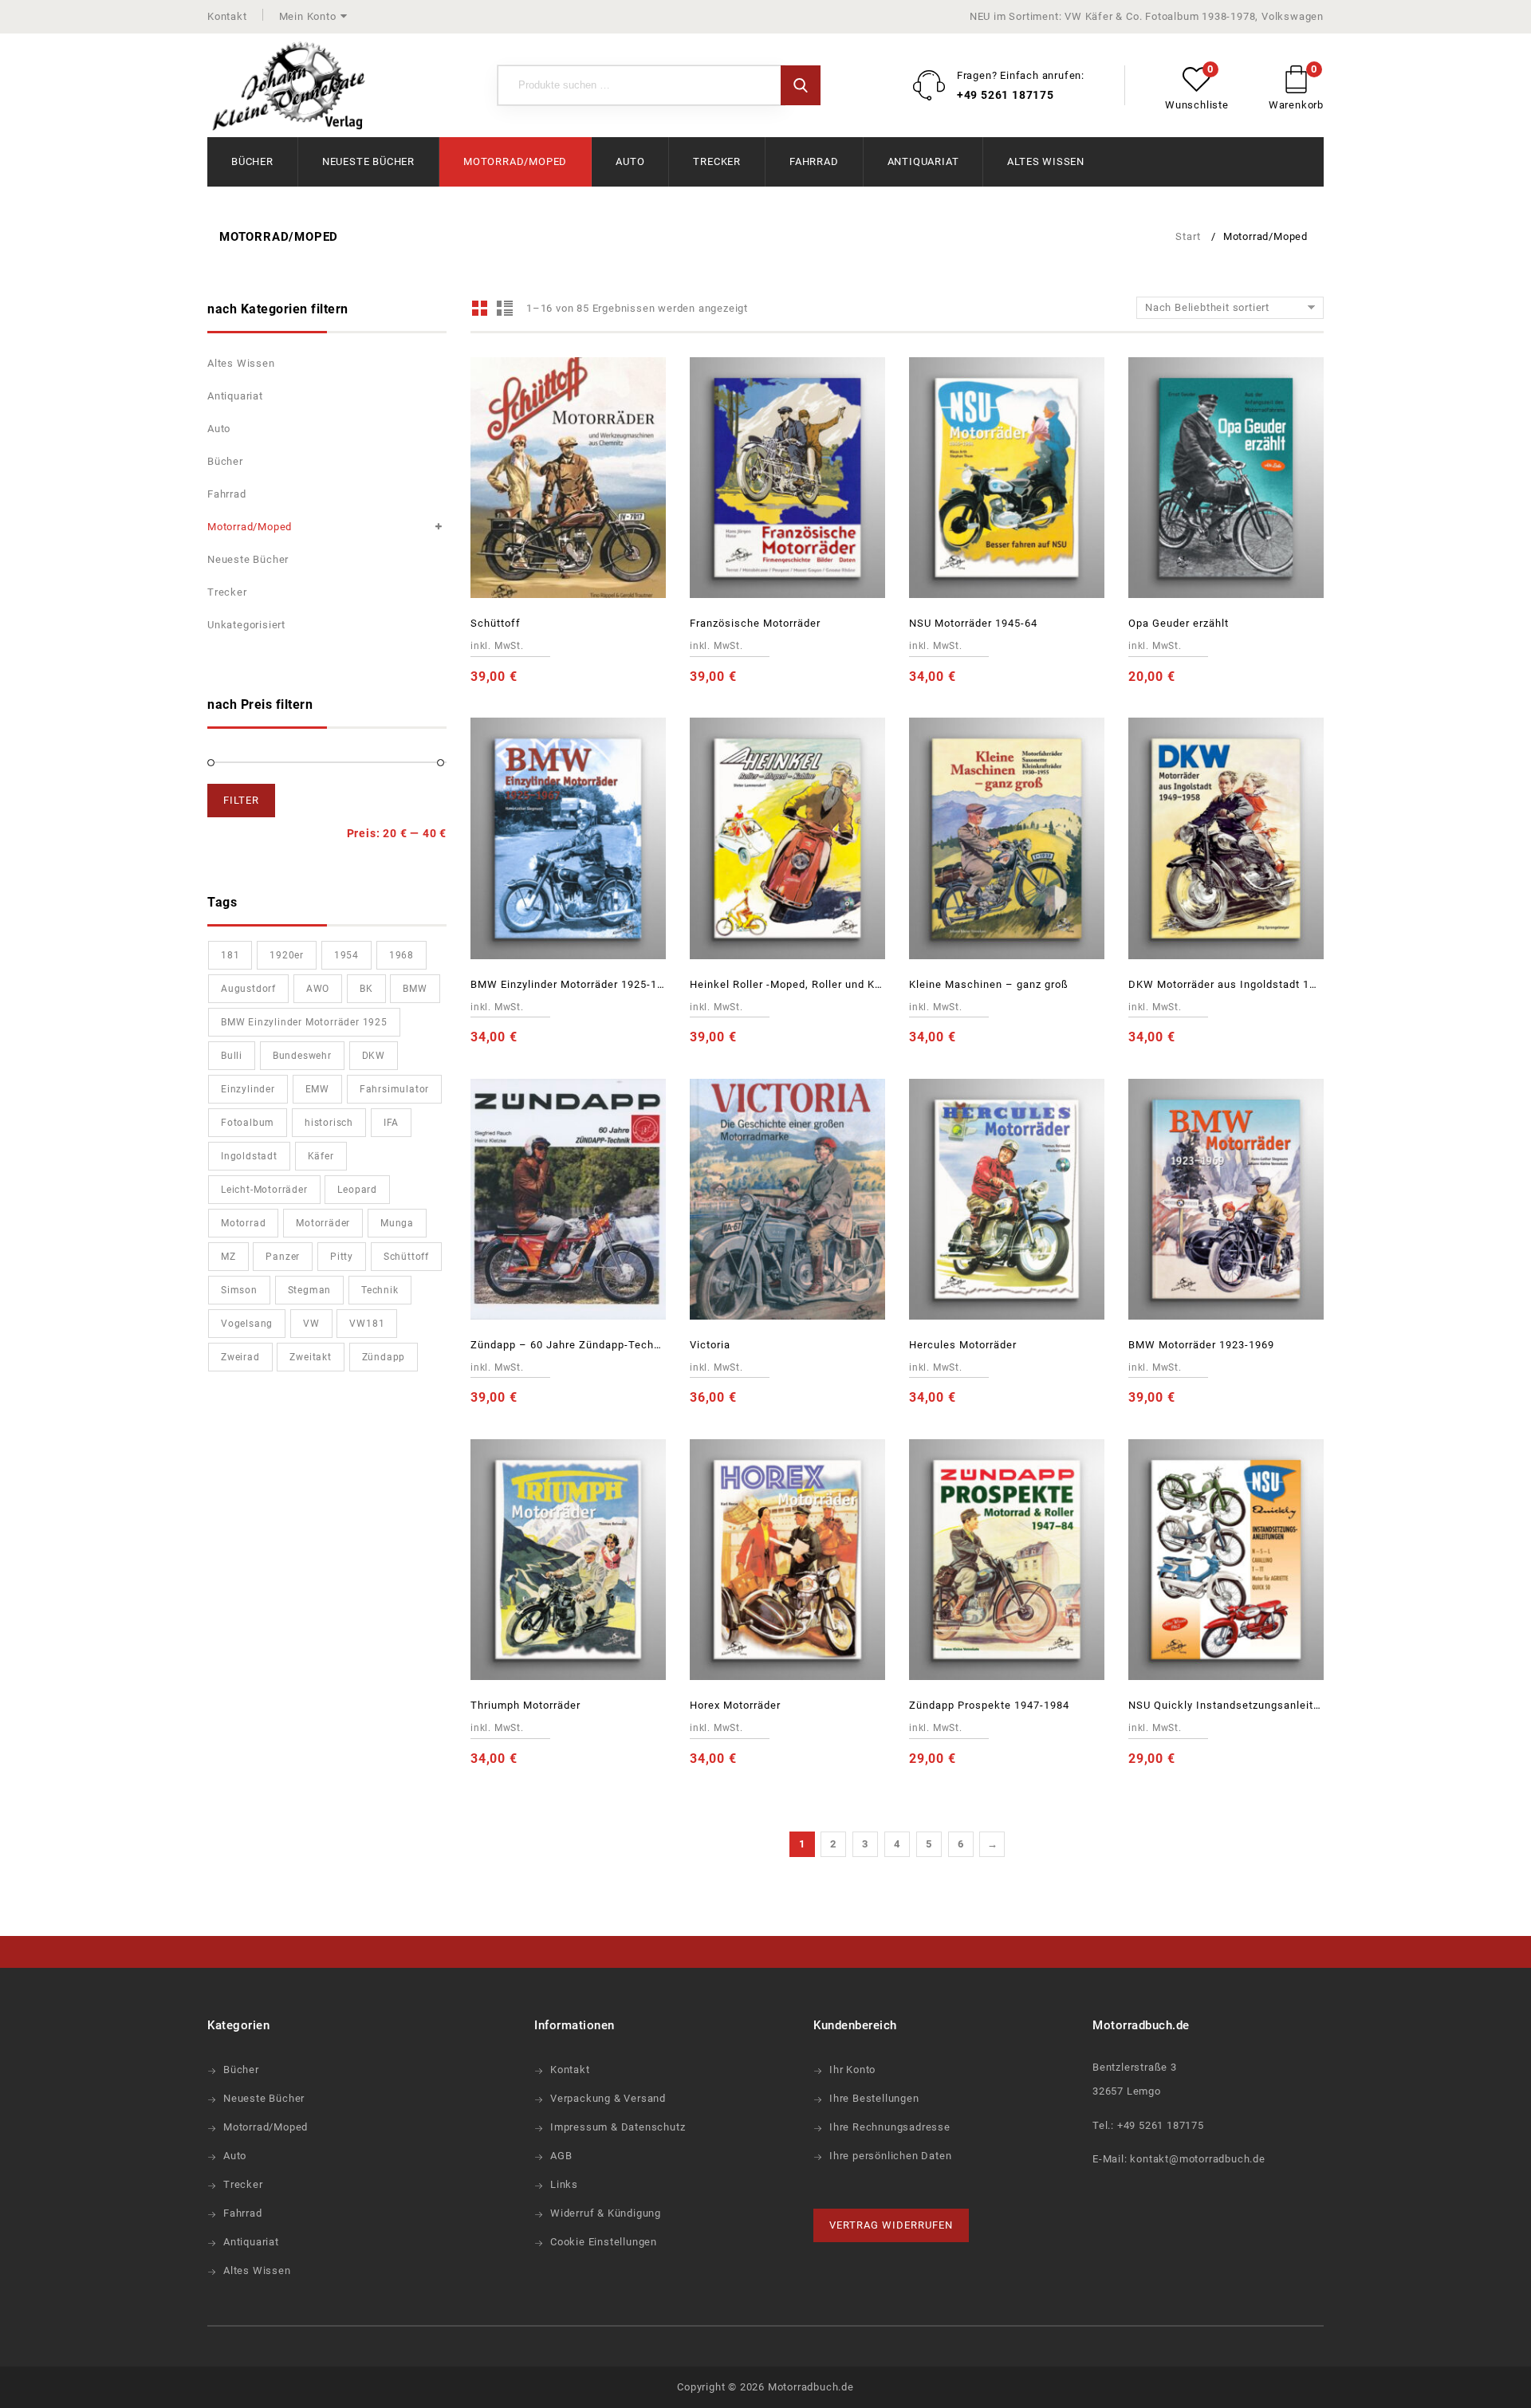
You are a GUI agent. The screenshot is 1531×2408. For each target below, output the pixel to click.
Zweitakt (310, 1357)
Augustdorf (248, 989)
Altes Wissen (1046, 161)
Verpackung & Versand (608, 2098)
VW (311, 1324)
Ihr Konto (852, 2070)
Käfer (321, 1156)
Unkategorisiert (246, 625)
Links (564, 2184)
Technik (380, 1290)
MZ (228, 1257)
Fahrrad (814, 161)
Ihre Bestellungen (874, 2098)
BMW (415, 989)
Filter (241, 800)
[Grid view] (480, 308)
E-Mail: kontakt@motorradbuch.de (1179, 2159)
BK (366, 989)
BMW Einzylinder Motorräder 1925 (304, 1022)
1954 (346, 955)
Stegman (310, 1290)
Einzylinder (248, 1089)
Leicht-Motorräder (264, 1190)
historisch (329, 1123)
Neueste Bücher (368, 161)
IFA (391, 1123)
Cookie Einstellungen (604, 2242)
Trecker (717, 161)
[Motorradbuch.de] (289, 87)
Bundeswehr (302, 1056)
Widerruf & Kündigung (606, 2213)
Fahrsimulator (394, 1089)
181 (230, 955)
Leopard (357, 1190)
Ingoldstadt (249, 1156)
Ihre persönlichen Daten (890, 2156)
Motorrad (243, 1223)
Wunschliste (1197, 105)
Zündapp (384, 1357)
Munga (397, 1223)
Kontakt (227, 16)
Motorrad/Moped (515, 161)
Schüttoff (406, 1257)
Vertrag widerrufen (891, 2225)
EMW (317, 1089)
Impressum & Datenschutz (618, 2127)
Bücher (252, 161)
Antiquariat (923, 161)
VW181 (367, 1324)
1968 (401, 955)
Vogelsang (247, 1324)
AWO (318, 989)
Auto (630, 161)
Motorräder (323, 1223)
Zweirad (240, 1357)
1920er (287, 955)
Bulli (232, 1056)
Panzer (283, 1257)
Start (1188, 236)
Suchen (801, 85)
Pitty (342, 1257)
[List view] (504, 308)
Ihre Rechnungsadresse (890, 2127)
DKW (374, 1056)
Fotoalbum (248, 1123)
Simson (239, 1290)
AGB (561, 2156)
